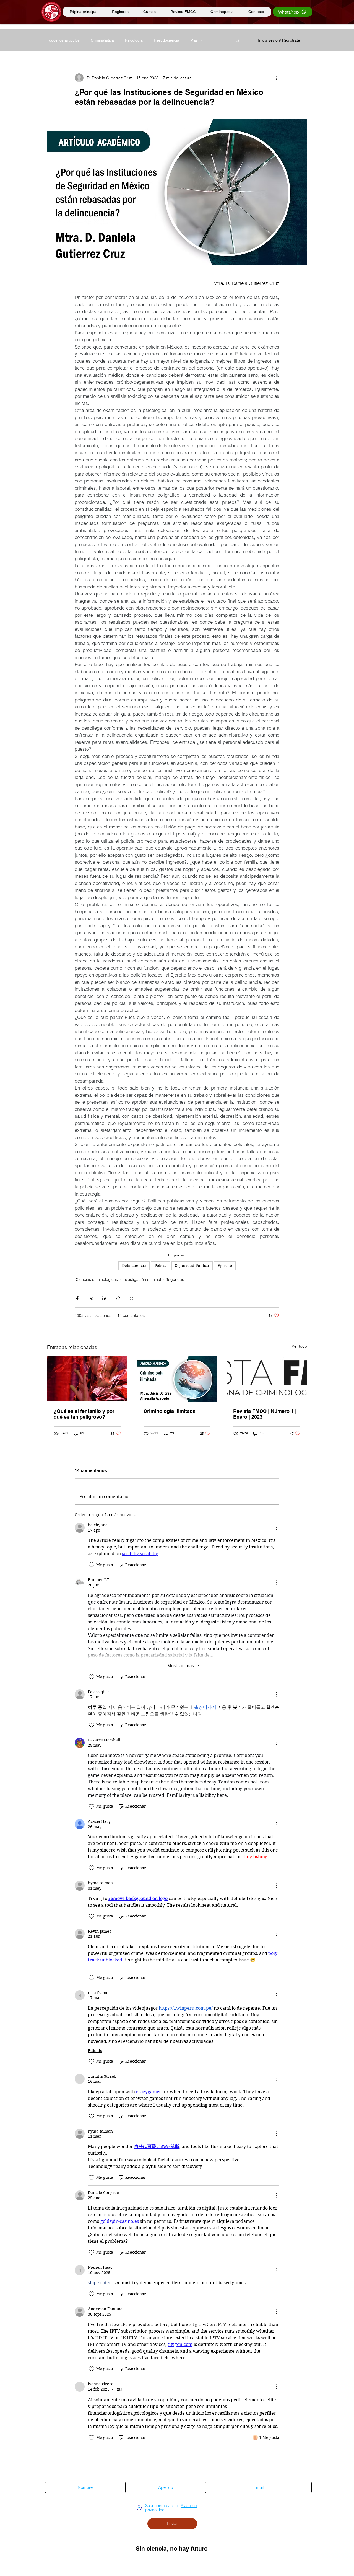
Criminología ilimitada (170, 1411)
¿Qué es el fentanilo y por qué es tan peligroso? (84, 1414)
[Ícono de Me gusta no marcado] (92, 1565)
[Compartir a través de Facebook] (77, 1298)
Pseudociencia (166, 40)
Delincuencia (134, 1266)
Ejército (225, 1266)
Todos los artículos (63, 40)
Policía (161, 1266)
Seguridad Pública (192, 1266)
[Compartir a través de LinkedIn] (104, 1298)
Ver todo (299, 1346)
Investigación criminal (142, 1279)
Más (194, 40)
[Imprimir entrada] (132, 1298)
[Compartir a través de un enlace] (118, 1298)
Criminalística (102, 40)
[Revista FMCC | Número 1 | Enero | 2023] (267, 1379)
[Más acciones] (276, 78)
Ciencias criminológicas (97, 1279)
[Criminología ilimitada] (177, 1379)
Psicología (134, 40)
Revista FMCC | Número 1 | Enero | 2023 (265, 1414)
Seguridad (175, 1279)
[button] (237, 40)
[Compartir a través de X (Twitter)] (91, 1298)
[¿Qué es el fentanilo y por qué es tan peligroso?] (87, 1379)
